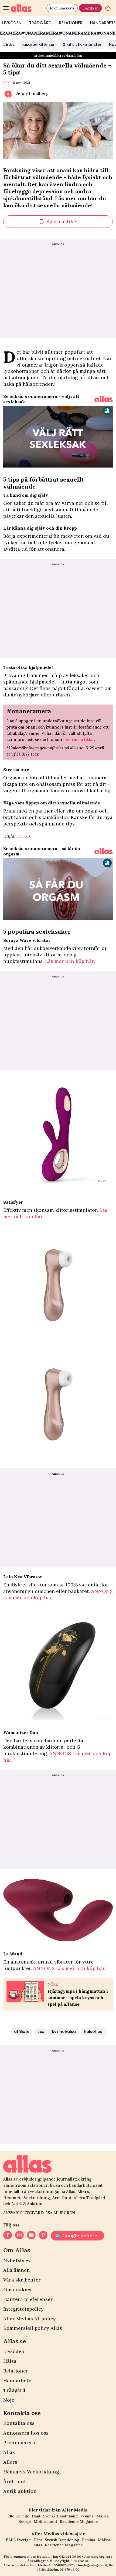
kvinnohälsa (64, 2032)
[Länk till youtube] (31, 2236)
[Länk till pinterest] (43, 2236)
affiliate (22, 2032)
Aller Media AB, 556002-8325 (52, 2565)
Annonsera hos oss (26, 2433)
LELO (24, 836)
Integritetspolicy (23, 2309)
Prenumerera (62, 8)
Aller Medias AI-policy (30, 2319)
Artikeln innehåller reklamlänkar (58, 55)
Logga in (90, 8)
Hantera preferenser (28, 2299)
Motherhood (45, 2521)
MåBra (103, 2516)
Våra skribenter (22, 2280)
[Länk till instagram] (19, 2236)
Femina (87, 2516)
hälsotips (93, 2032)
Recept (25, 2521)
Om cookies (17, 2289)
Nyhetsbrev (17, 2260)
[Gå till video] (104, 399)
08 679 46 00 (70, 2569)
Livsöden (14, 2351)
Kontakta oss (19, 2423)
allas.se (83, 2561)
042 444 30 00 (70, 2556)
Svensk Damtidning (60, 2516)
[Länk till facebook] (8, 2236)
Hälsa (10, 2361)
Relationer (71, 23)
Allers (10, 2462)
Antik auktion (20, 2491)
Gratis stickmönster (82, 45)
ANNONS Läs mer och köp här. (70, 1968)
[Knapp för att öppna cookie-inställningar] (108, 8)
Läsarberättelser (38, 45)
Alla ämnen (17, 2270)
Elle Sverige (18, 2516)
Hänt (36, 2516)
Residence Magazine (79, 2521)
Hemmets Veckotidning (31, 2472)
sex (6, 83)
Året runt (15, 2481)
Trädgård (40, 23)
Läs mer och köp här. (70, 961)
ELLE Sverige (18, 2540)
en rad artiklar (80, 739)
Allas (9, 2452)
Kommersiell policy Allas (33, 2328)
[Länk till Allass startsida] (28, 8)
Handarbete (17, 2380)
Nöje (9, 2400)
